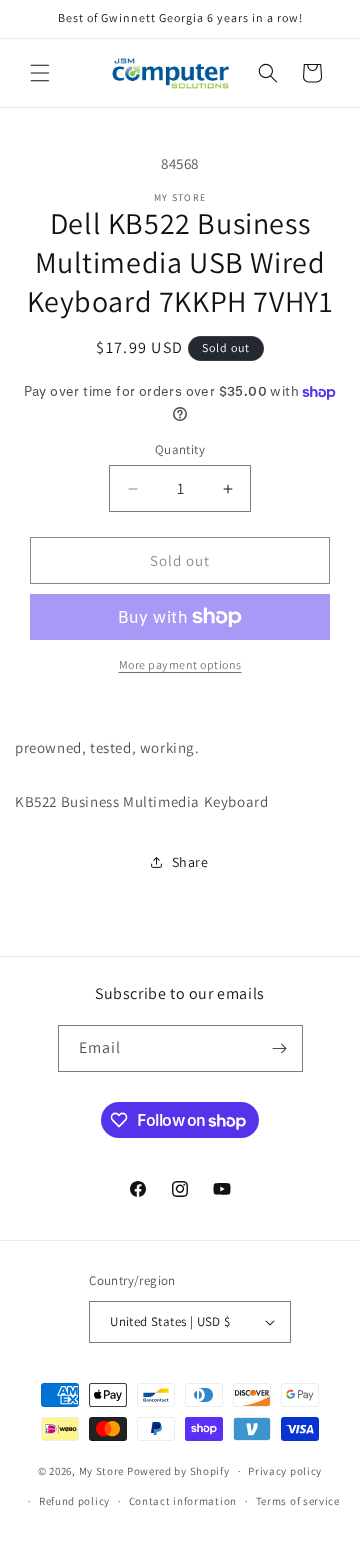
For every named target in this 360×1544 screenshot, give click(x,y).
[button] (40, 73)
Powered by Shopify (178, 1471)
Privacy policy (285, 1471)
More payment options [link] (180, 664)
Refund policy (74, 1501)
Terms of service (298, 1501)
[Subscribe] (280, 1048)
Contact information (183, 1501)
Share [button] (190, 862)
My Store (102, 1471)
